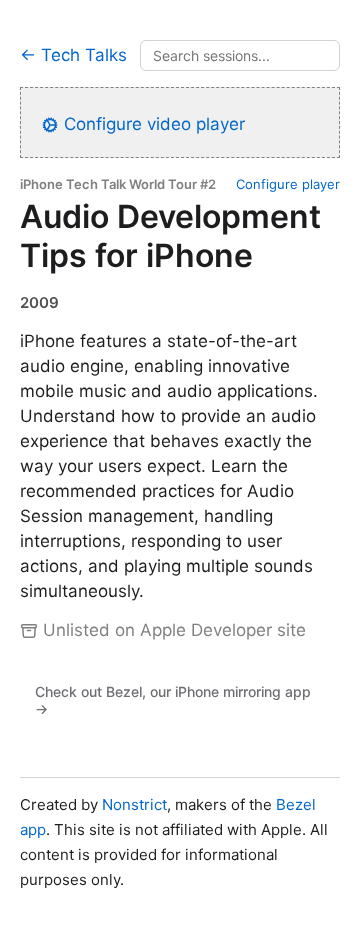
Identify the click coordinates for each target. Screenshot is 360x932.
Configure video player (152, 124)
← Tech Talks (73, 55)
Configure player (288, 184)
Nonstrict (134, 804)
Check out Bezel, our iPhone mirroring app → (173, 700)
